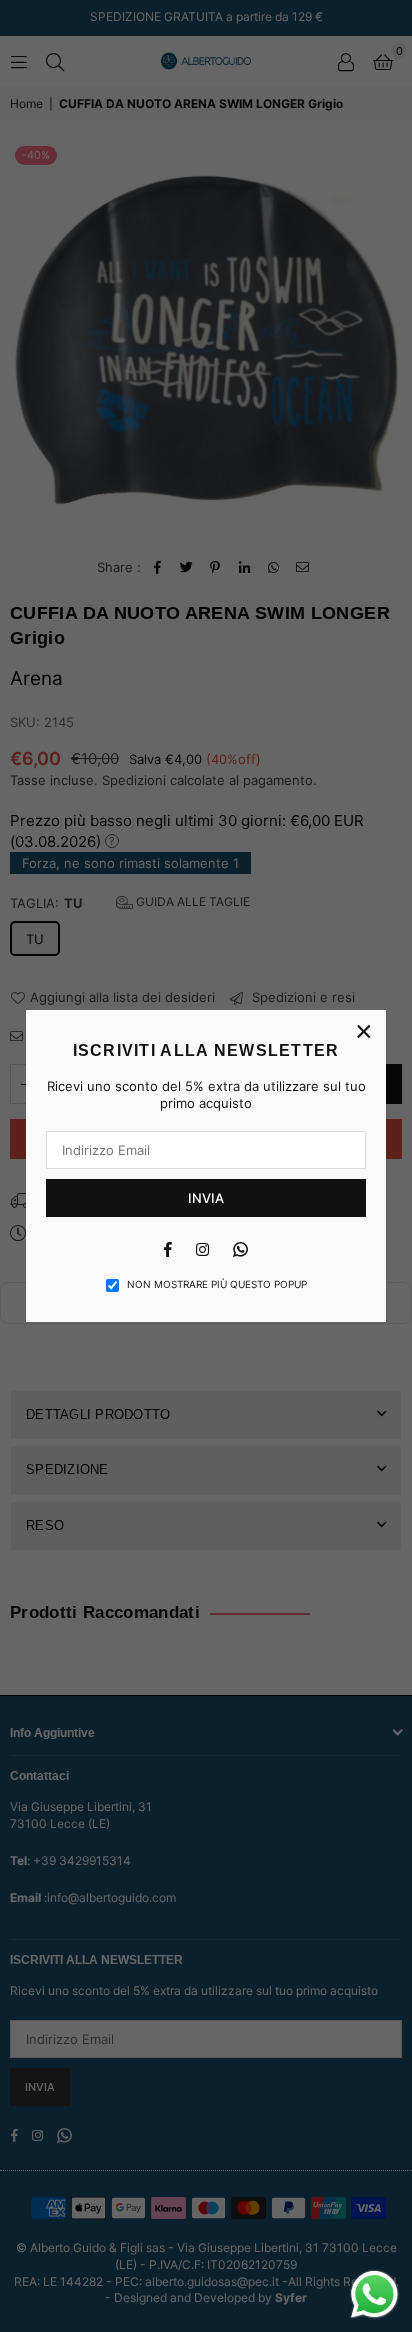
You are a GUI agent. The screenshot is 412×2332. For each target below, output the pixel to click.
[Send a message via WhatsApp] (374, 2294)
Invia (206, 1198)
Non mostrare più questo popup (217, 1284)
